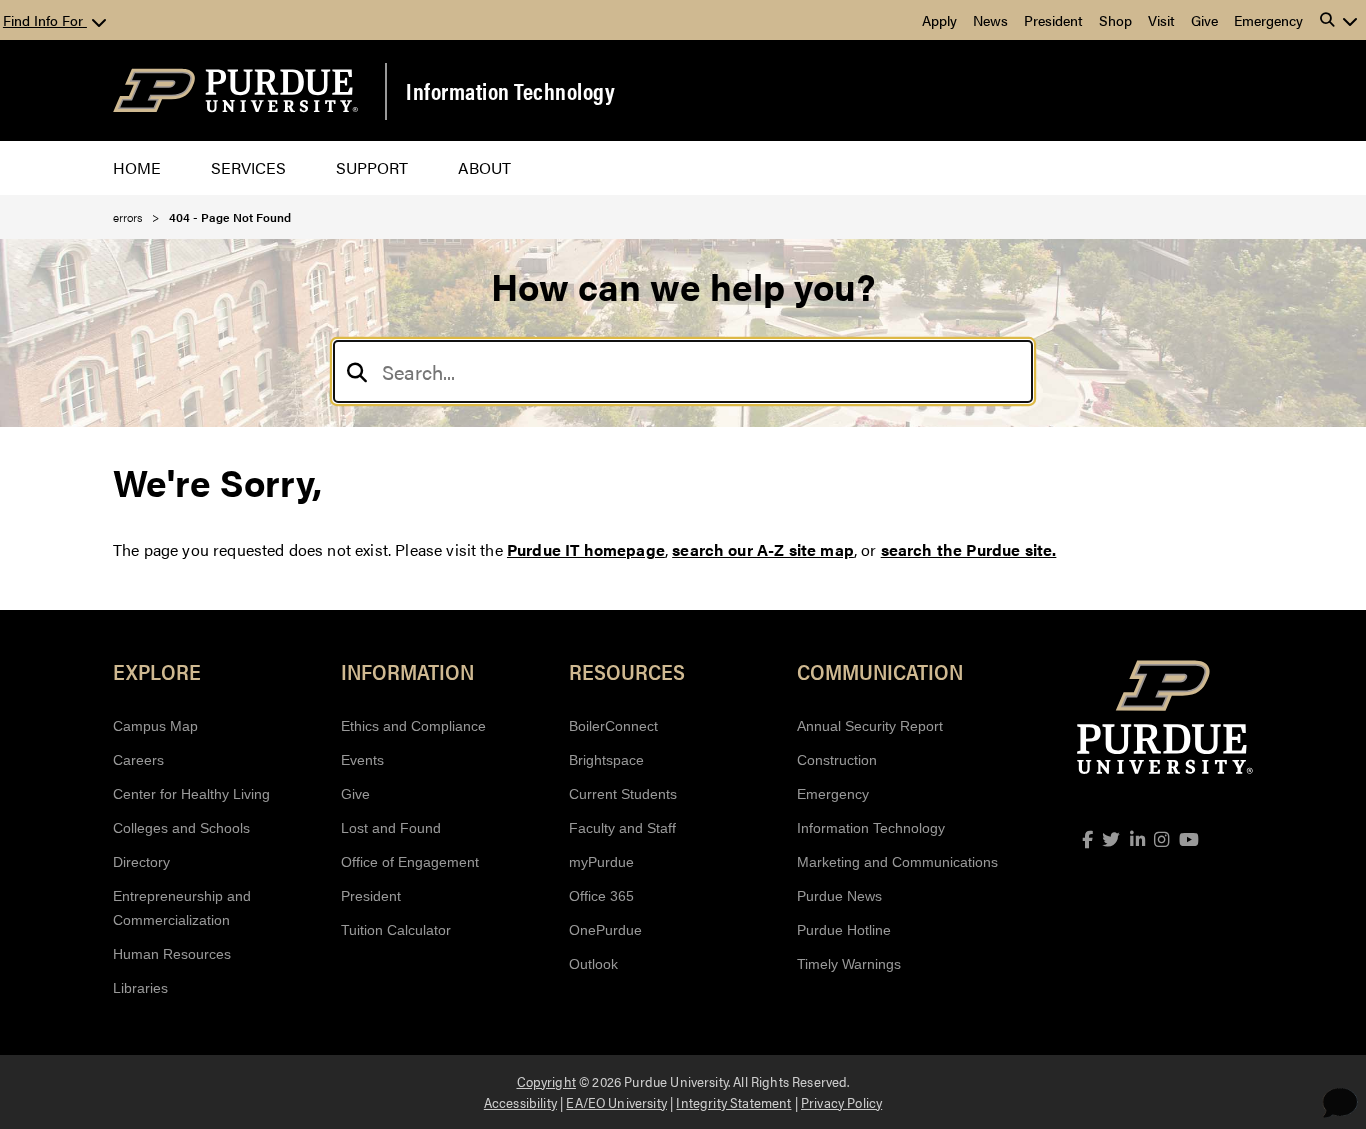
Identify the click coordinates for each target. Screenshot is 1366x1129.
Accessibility (520, 1102)
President (1053, 20)
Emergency (1268, 20)
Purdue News (839, 896)
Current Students (623, 794)
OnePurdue (605, 930)
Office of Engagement (410, 862)
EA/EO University (616, 1102)
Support (372, 167)
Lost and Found (391, 828)
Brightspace (606, 760)
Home (137, 167)
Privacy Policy (841, 1102)
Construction (837, 760)
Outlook (593, 964)
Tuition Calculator (396, 930)
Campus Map (155, 726)
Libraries (140, 988)
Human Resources (172, 954)
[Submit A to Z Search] (357, 371)
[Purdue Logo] (235, 90)
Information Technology (510, 91)
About (484, 167)
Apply (939, 20)
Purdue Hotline (844, 930)
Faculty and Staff (622, 828)
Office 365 (601, 896)
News (990, 20)
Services (248, 167)
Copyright (546, 1081)
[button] (1339, 20)
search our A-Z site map (763, 549)
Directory (141, 862)
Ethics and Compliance (413, 726)
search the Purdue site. (969, 549)
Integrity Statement (733, 1102)
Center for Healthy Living (191, 794)
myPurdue (601, 862)
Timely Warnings (849, 964)
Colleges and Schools (181, 828)
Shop (1115, 20)
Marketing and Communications (897, 862)
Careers (138, 760)
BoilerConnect (613, 726)
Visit (1161, 20)
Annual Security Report (870, 726)
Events (362, 760)
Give (1204, 20)
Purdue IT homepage (586, 549)
